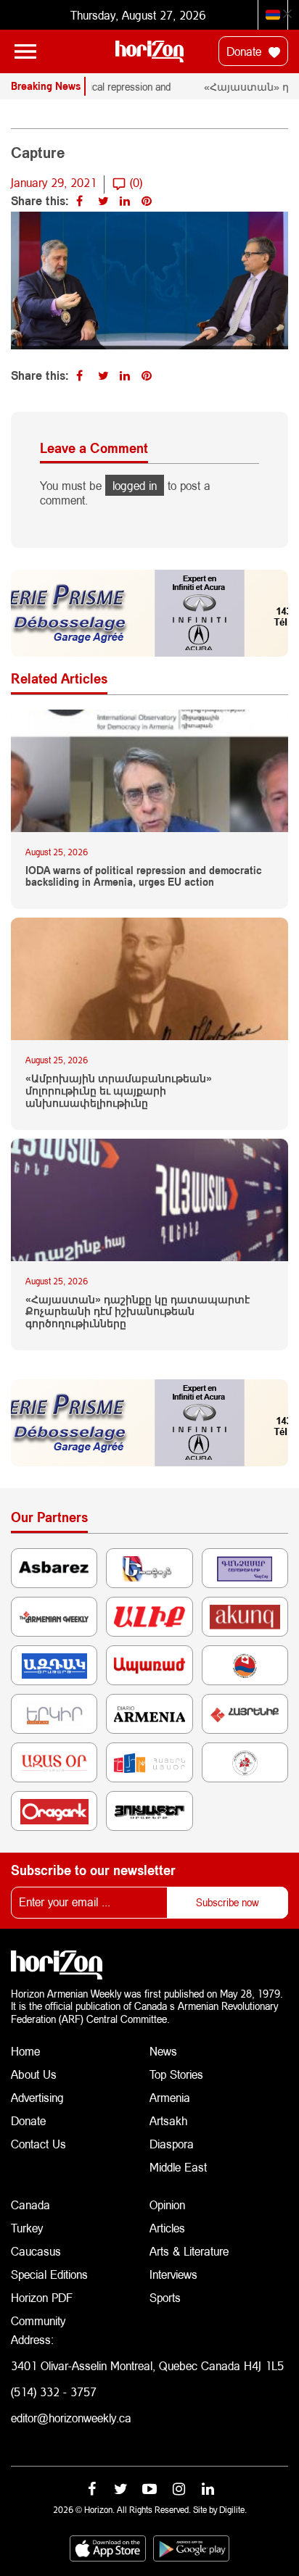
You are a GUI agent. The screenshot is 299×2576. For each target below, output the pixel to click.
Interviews (173, 2274)
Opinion (167, 2205)
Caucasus (36, 2251)
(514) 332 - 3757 (54, 2392)
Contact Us (38, 2144)
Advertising (37, 2097)
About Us (34, 2074)
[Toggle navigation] (25, 51)
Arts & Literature (189, 2251)
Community (38, 2321)
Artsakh (168, 2120)
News (163, 2051)
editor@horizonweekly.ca (71, 2418)
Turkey (27, 2228)
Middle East (178, 2167)
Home (25, 2051)
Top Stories (176, 2074)
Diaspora (172, 2144)
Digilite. (233, 2510)
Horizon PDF (42, 2297)
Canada (30, 2205)
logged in (135, 485)
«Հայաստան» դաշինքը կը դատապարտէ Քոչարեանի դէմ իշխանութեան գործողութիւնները (138, 1312)
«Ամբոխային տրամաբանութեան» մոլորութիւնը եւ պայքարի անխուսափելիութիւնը (119, 1091)
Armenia (170, 2097)
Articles (167, 2228)
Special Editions (49, 2274)
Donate (246, 51)
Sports (165, 2297)
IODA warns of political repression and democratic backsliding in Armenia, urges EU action (144, 877)
